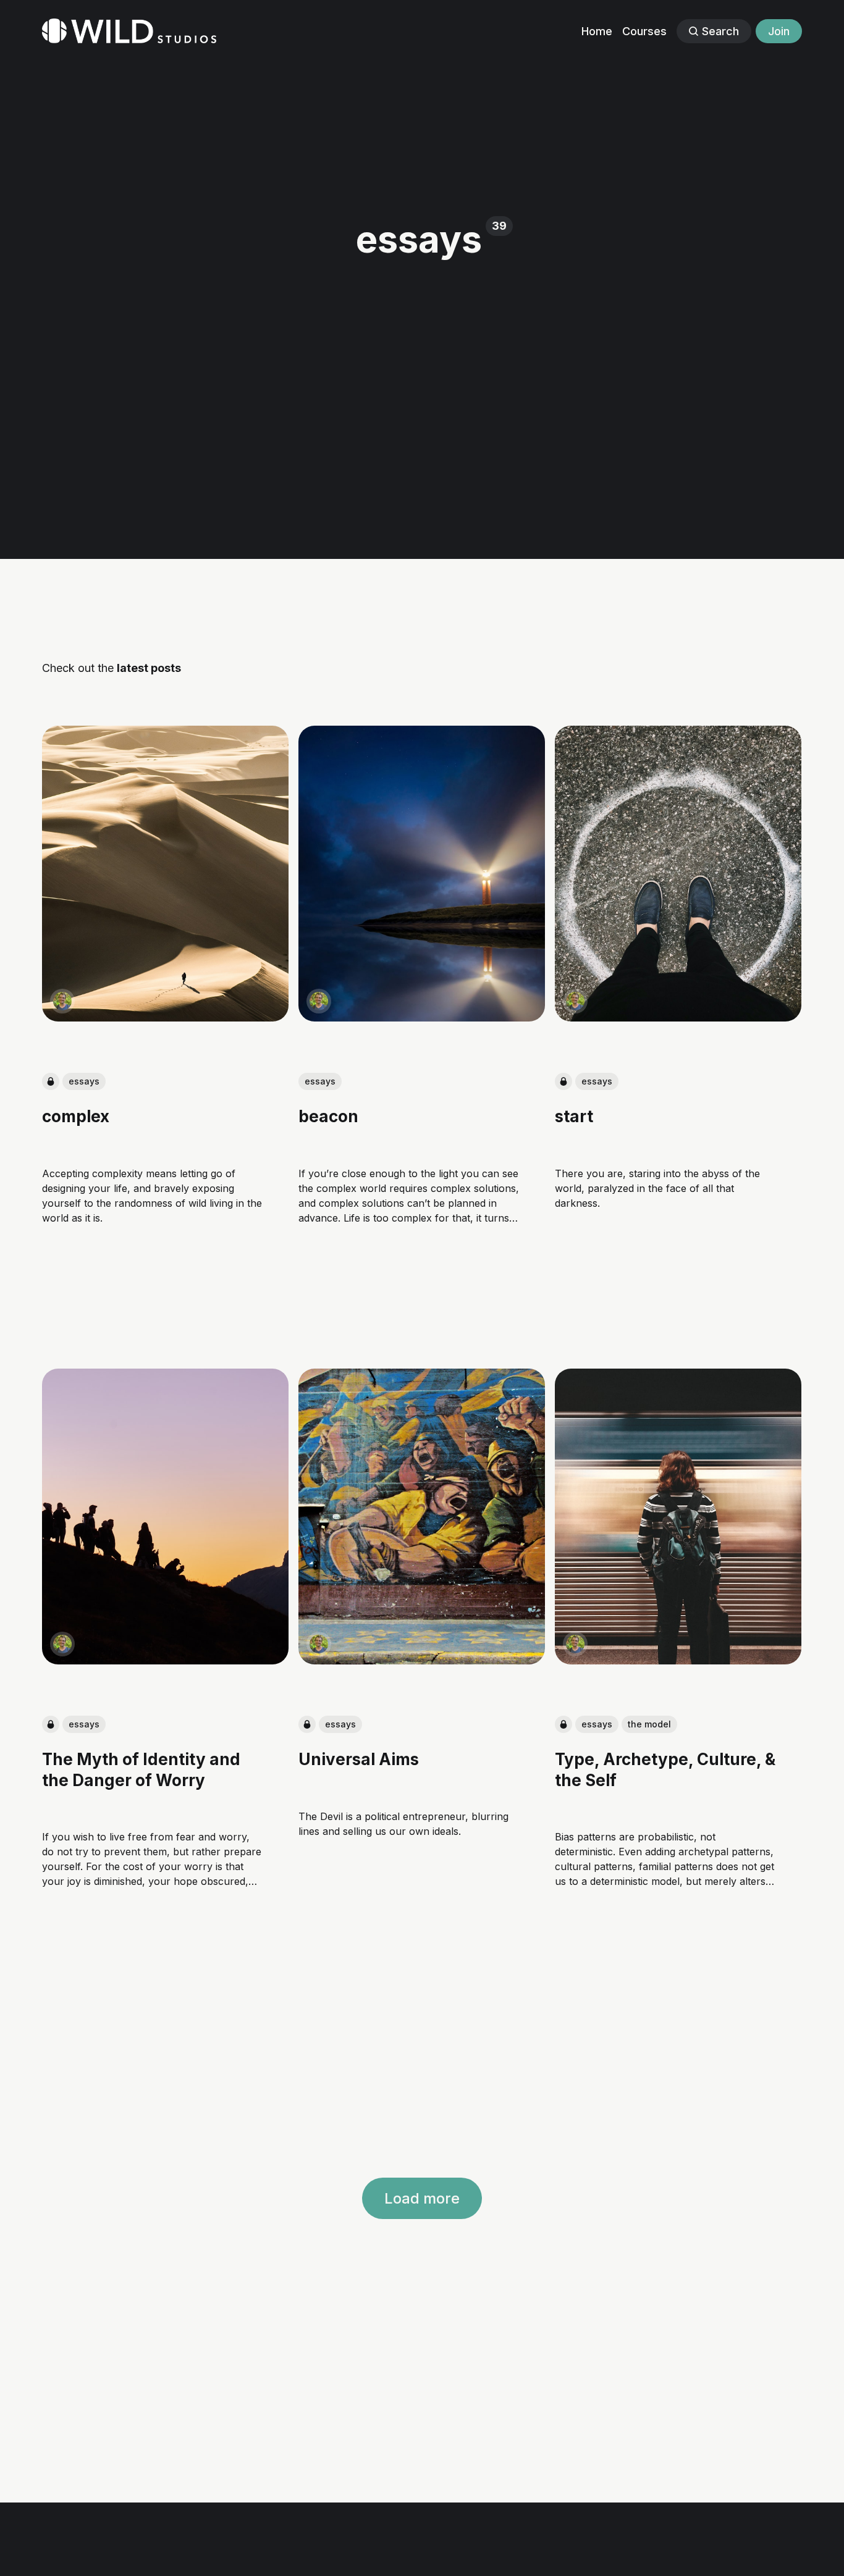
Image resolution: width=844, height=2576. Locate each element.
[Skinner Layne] (62, 1001)
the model (650, 1725)
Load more (422, 2198)
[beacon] (422, 874)
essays (84, 1081)
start (575, 1116)
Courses (644, 31)
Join (779, 31)
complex (76, 1116)
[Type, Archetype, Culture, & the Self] (679, 1517)
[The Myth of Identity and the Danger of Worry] (165, 1517)
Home (597, 31)
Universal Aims (359, 1760)
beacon (328, 1116)
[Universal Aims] (422, 1517)
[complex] (165, 874)
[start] (679, 874)
